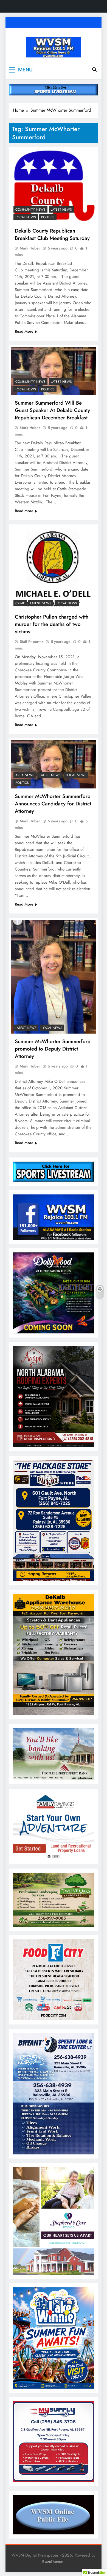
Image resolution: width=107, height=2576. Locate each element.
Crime (20, 603)
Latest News (61, 210)
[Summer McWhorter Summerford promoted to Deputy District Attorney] (54, 977)
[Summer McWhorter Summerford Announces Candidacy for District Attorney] (54, 764)
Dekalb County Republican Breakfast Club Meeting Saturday (52, 234)
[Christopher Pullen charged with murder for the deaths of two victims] (54, 568)
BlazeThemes (53, 2562)
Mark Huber (30, 248)
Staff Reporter (31, 642)
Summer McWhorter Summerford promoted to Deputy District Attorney (53, 1049)
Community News (30, 210)
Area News (25, 775)
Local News (26, 217)
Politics (48, 217)
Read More (24, 331)
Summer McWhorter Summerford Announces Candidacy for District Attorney (53, 804)
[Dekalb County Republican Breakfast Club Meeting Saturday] (54, 186)
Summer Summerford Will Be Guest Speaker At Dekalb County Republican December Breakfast (52, 410)
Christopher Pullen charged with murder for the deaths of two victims (52, 624)
